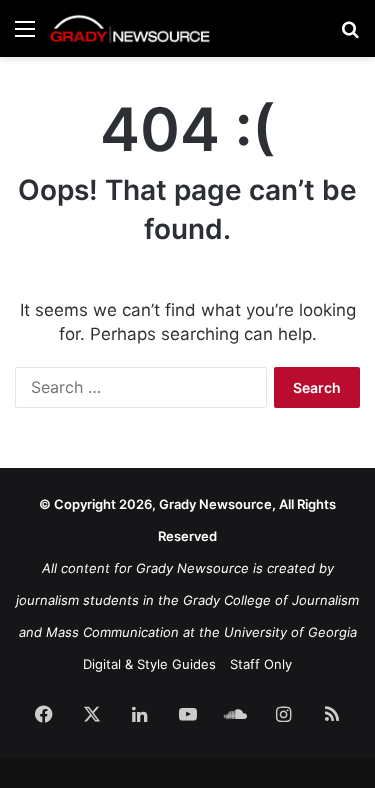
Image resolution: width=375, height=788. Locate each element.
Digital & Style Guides (149, 664)
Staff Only (261, 664)
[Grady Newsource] (130, 28)
